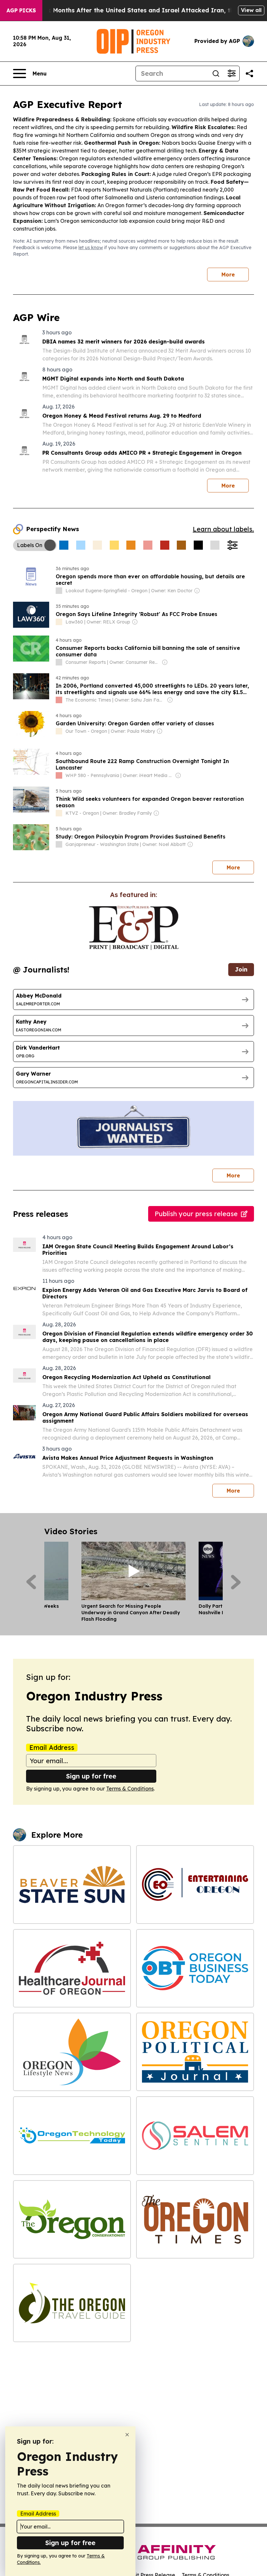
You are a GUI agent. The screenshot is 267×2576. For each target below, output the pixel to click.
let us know (91, 248)
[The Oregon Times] (195, 2219)
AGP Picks (21, 10)
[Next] (236, 1582)
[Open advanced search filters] (232, 74)
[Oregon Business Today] (195, 1968)
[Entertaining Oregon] (195, 1884)
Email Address (52, 1748)
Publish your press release (196, 1214)
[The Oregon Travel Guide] (72, 2303)
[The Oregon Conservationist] (72, 2219)
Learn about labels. (223, 529)
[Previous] (31, 1582)
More (228, 275)
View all (251, 10)
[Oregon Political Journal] (195, 2052)
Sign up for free (91, 1776)
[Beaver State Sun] (72, 1884)
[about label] (59, 591)
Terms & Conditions (130, 1789)
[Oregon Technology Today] (72, 2135)
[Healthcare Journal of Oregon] (72, 1968)
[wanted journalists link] (134, 928)
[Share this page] (249, 74)
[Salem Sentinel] (195, 2135)
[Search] (216, 74)
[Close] (127, 2435)
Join (241, 969)
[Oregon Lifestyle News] (72, 2052)
